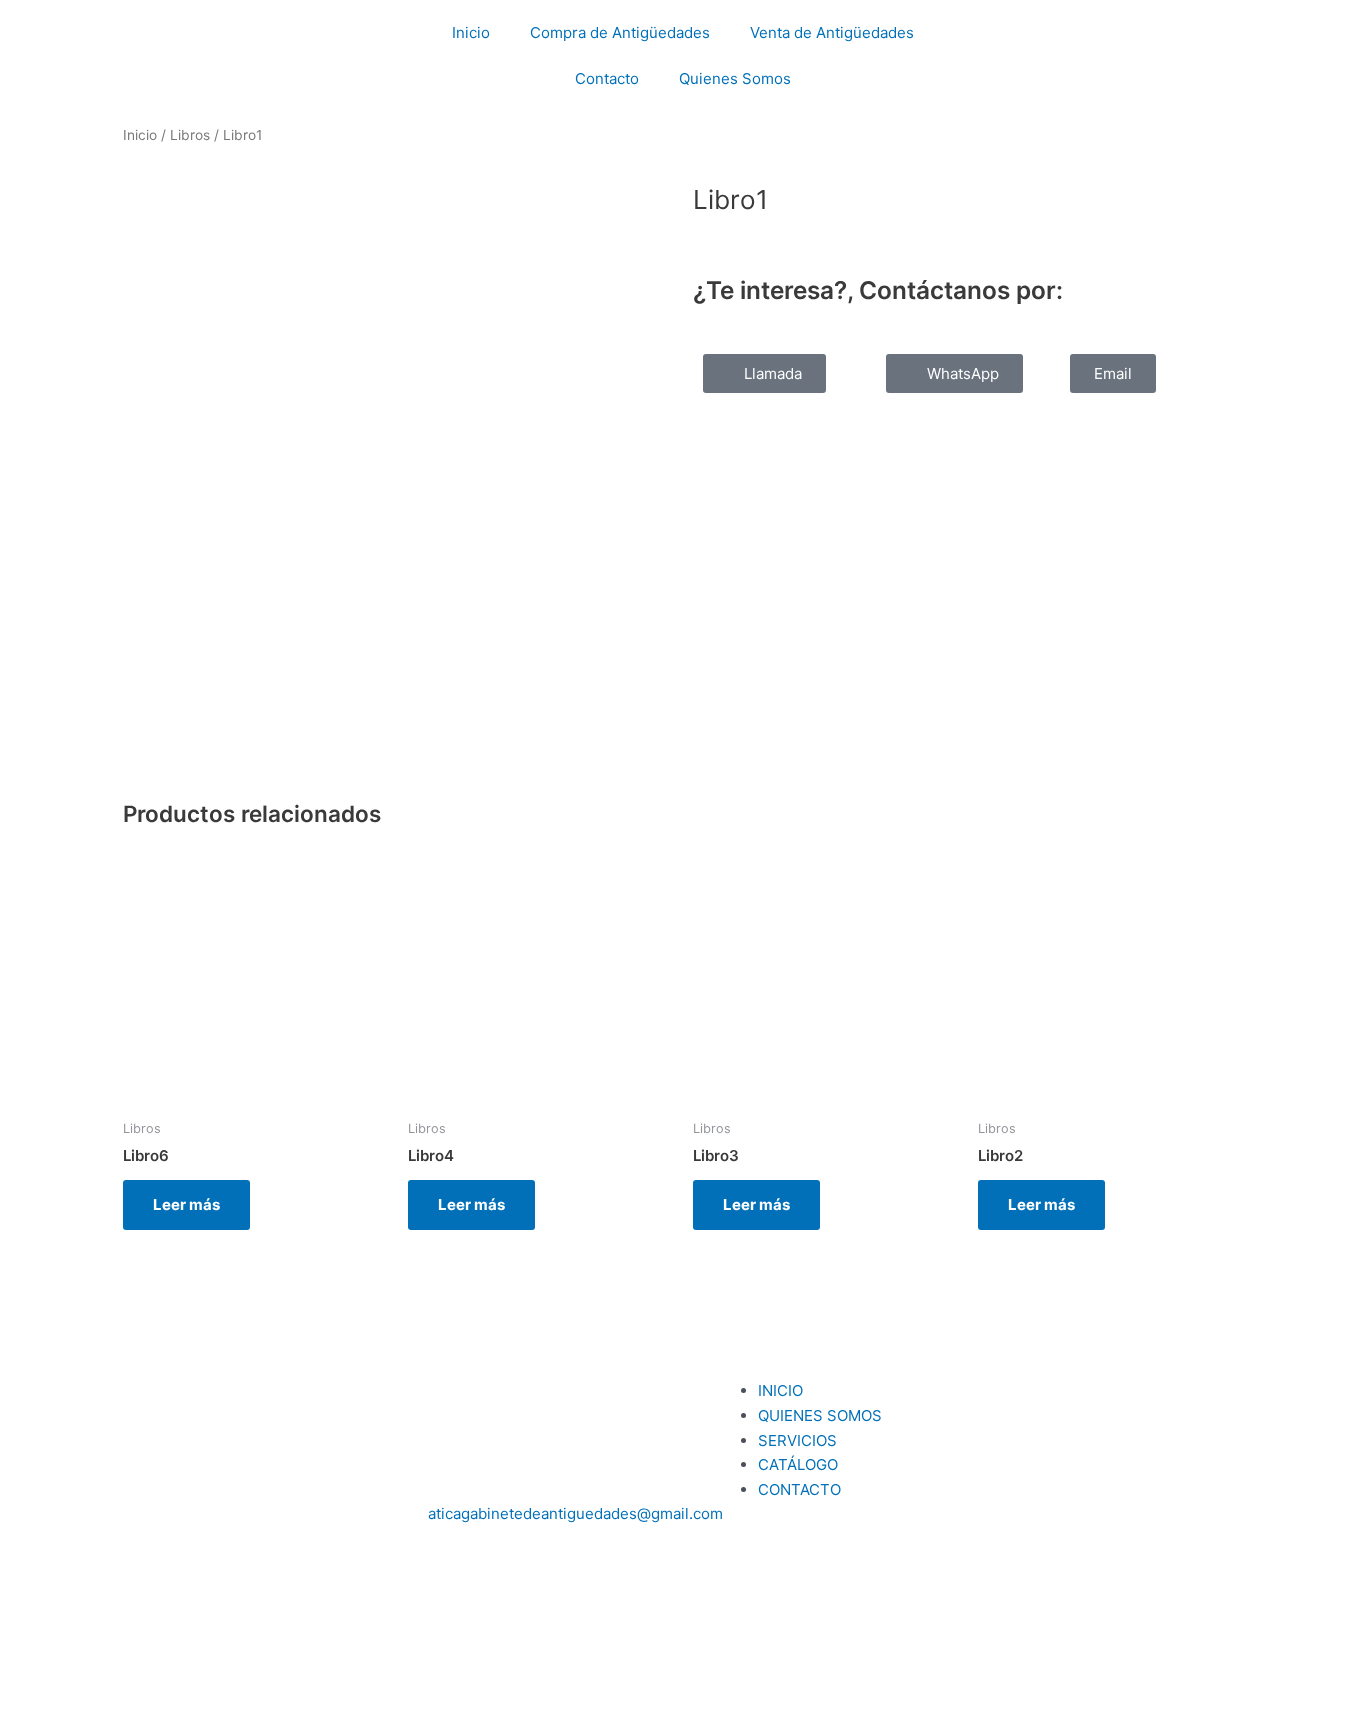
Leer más (186, 1204)
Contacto (607, 78)
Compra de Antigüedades (620, 32)
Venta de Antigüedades (832, 32)
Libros (190, 135)
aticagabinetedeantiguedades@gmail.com (575, 1513)
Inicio (471, 32)
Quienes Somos (735, 78)
